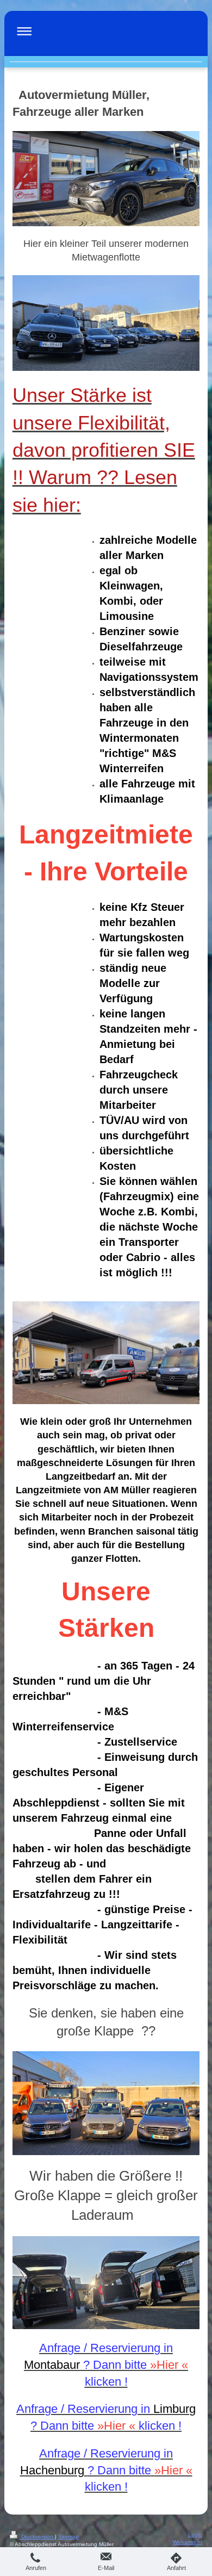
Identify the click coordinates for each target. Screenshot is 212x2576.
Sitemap (68, 2537)
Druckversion (37, 2537)
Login (195, 2534)
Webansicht (188, 2542)
